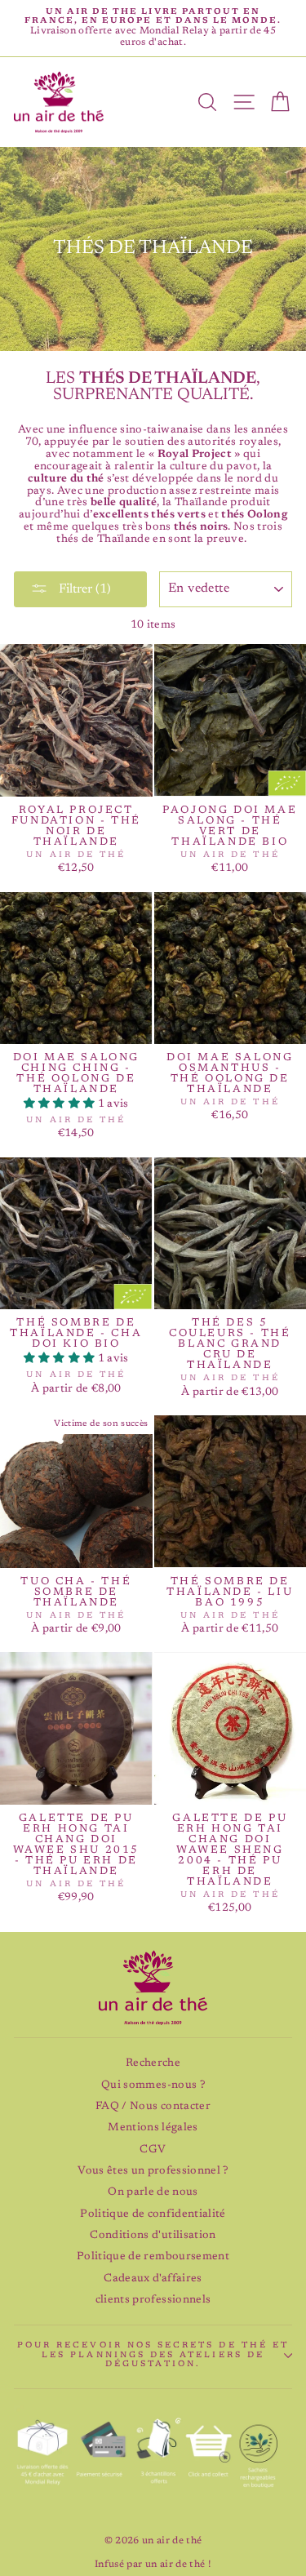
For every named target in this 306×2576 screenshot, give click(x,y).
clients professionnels (153, 2300)
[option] (153, 28)
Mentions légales (153, 2128)
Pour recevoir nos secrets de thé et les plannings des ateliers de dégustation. (153, 2355)
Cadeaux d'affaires (153, 2279)
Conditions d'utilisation (153, 2236)
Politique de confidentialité (153, 2214)
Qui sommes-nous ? (153, 2085)
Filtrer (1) (83, 589)
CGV (153, 2150)
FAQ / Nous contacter (153, 2107)
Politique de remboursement (153, 2257)
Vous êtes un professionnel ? (153, 2171)
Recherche (153, 2063)
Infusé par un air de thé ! (153, 2565)
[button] (61, 1104)
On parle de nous (153, 2192)
